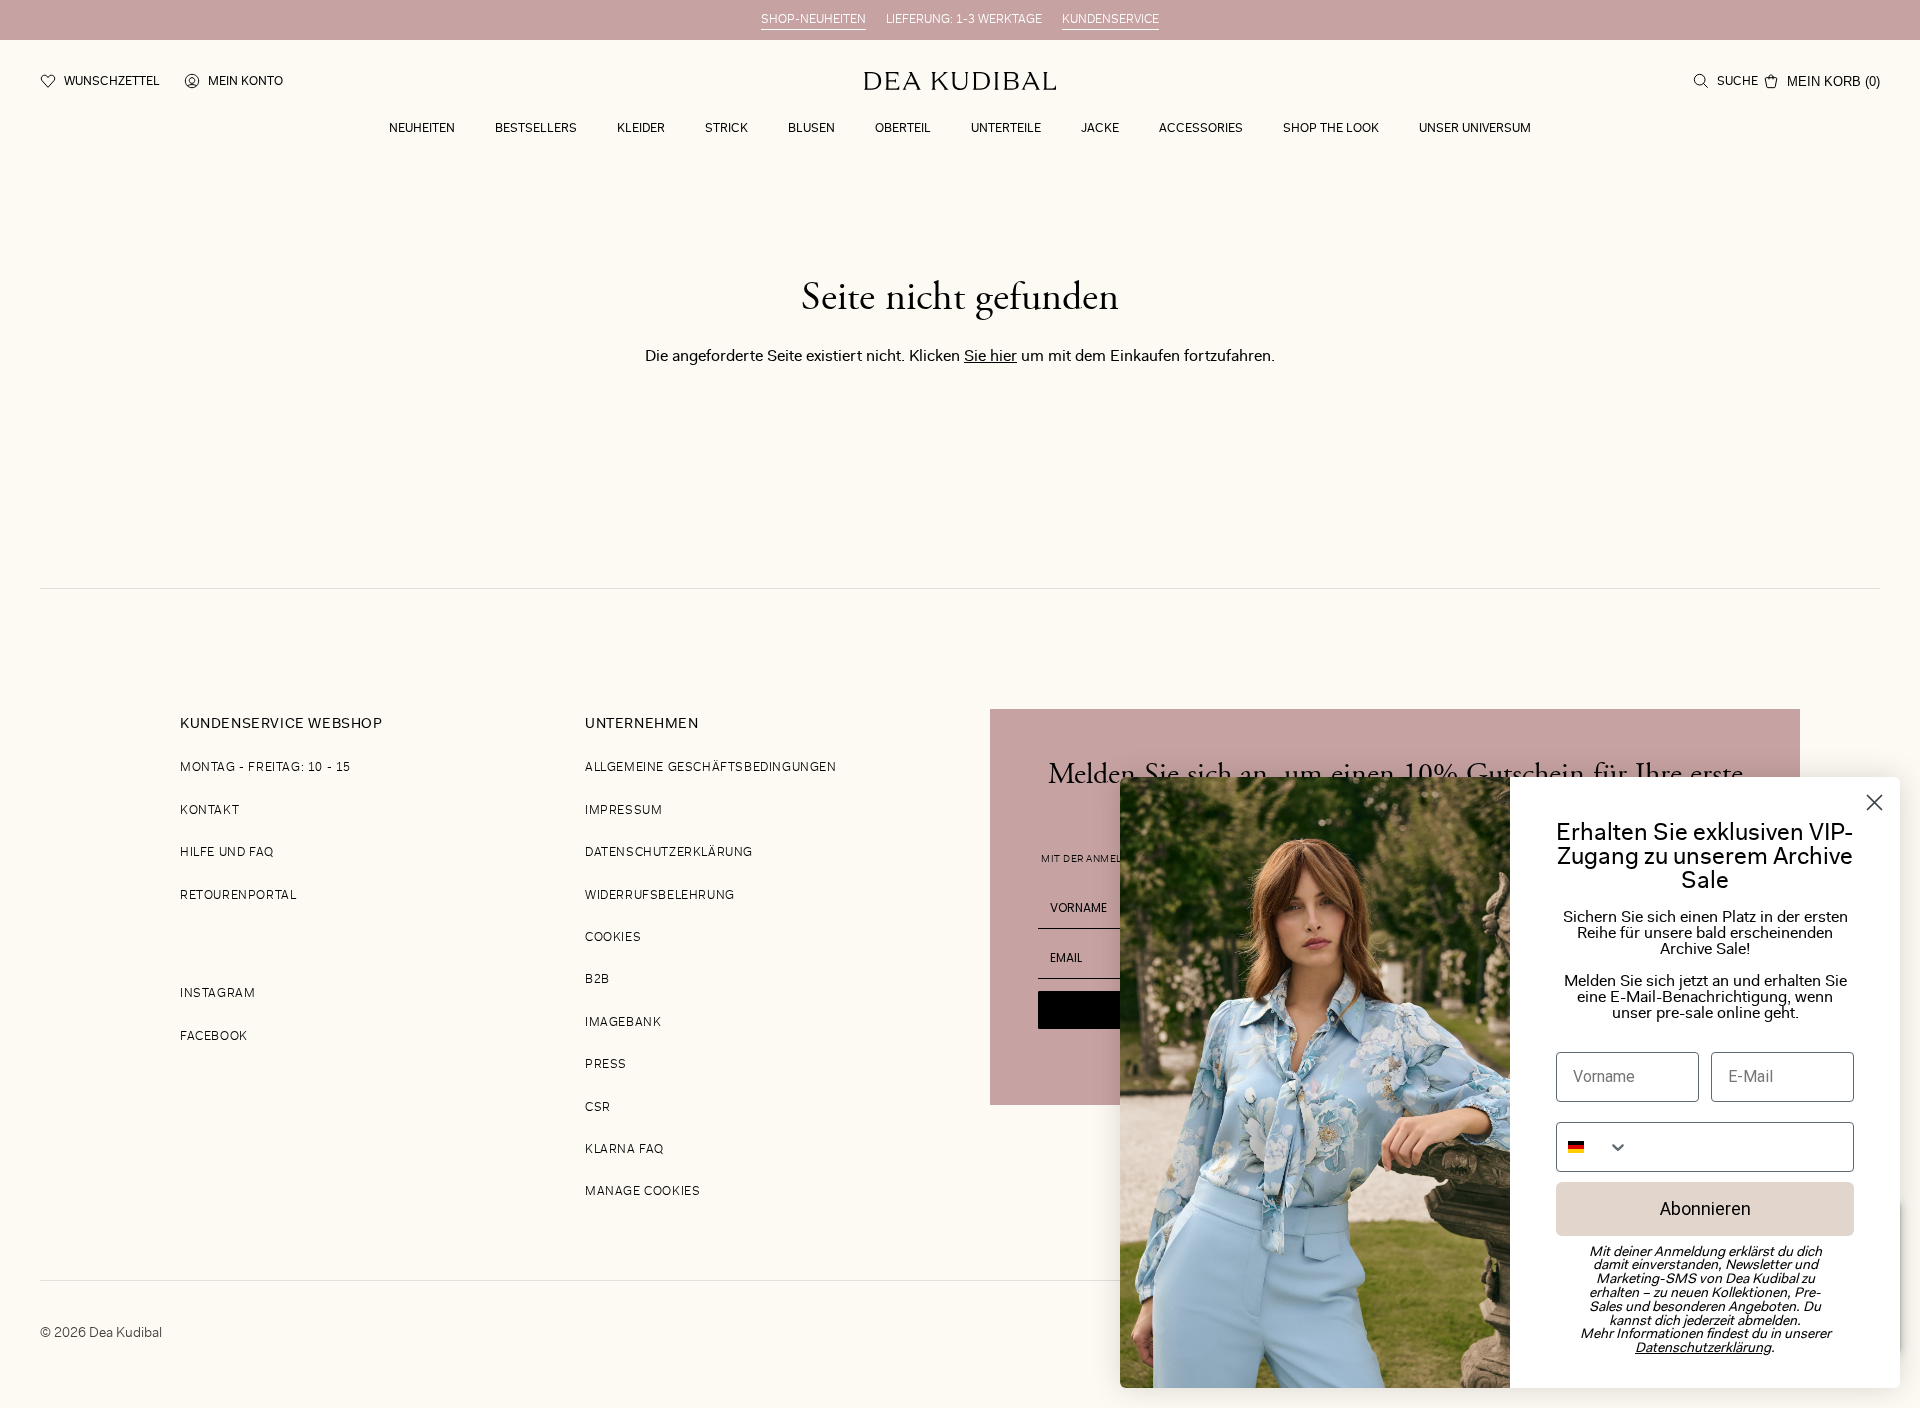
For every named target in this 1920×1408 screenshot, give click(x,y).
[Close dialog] (1874, 802)
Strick (726, 129)
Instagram (217, 994)
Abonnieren (1705, 1208)
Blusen (811, 129)
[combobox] (1593, 1147)
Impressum (623, 811)
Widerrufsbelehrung (660, 896)
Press (606, 1065)
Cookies (613, 938)
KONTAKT (209, 811)
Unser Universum (1475, 129)
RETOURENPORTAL (238, 896)
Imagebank (623, 1023)
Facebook (214, 1037)
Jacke (1100, 129)
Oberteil (903, 129)
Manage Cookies (642, 1192)
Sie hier (990, 357)
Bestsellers (536, 129)
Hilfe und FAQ (227, 853)
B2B (597, 980)
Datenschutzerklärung (669, 853)
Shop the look (1331, 129)
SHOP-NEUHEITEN (813, 20)
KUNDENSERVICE (1110, 20)
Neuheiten (422, 129)
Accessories (1201, 129)
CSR (598, 1108)
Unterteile (1006, 129)
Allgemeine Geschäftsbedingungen (711, 768)
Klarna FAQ (624, 1150)
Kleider (641, 129)
